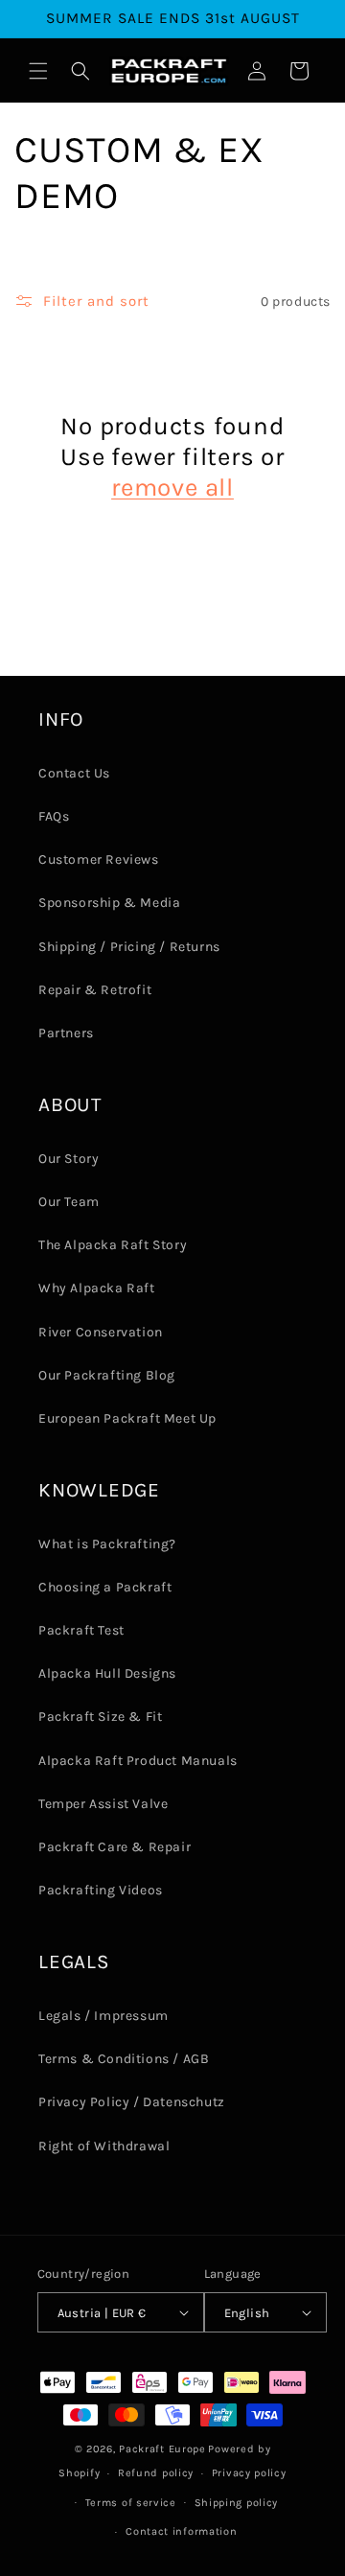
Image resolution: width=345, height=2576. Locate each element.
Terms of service (131, 2503)
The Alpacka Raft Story (113, 1245)
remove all (172, 487)
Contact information (181, 2531)
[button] (38, 71)
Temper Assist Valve (103, 1804)
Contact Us (74, 773)
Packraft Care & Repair (115, 1847)
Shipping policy (237, 2503)
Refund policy (156, 2473)
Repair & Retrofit (95, 990)
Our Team (69, 1202)
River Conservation (101, 1332)
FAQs (54, 816)
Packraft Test (81, 1630)
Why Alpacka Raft (97, 1288)
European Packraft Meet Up (127, 1418)
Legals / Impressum (103, 2016)
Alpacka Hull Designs (107, 1673)
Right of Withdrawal (104, 2146)
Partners (66, 1033)
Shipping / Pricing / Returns (129, 947)
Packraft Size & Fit (100, 1717)
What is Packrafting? (107, 1544)
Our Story (69, 1159)
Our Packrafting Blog (107, 1375)
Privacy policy (249, 2473)
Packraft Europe (162, 2449)
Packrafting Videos (101, 1890)
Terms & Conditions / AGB (124, 2059)
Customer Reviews (99, 859)
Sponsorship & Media (109, 903)
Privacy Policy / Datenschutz (132, 2102)
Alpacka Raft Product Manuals (138, 1761)
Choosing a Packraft (105, 1587)
